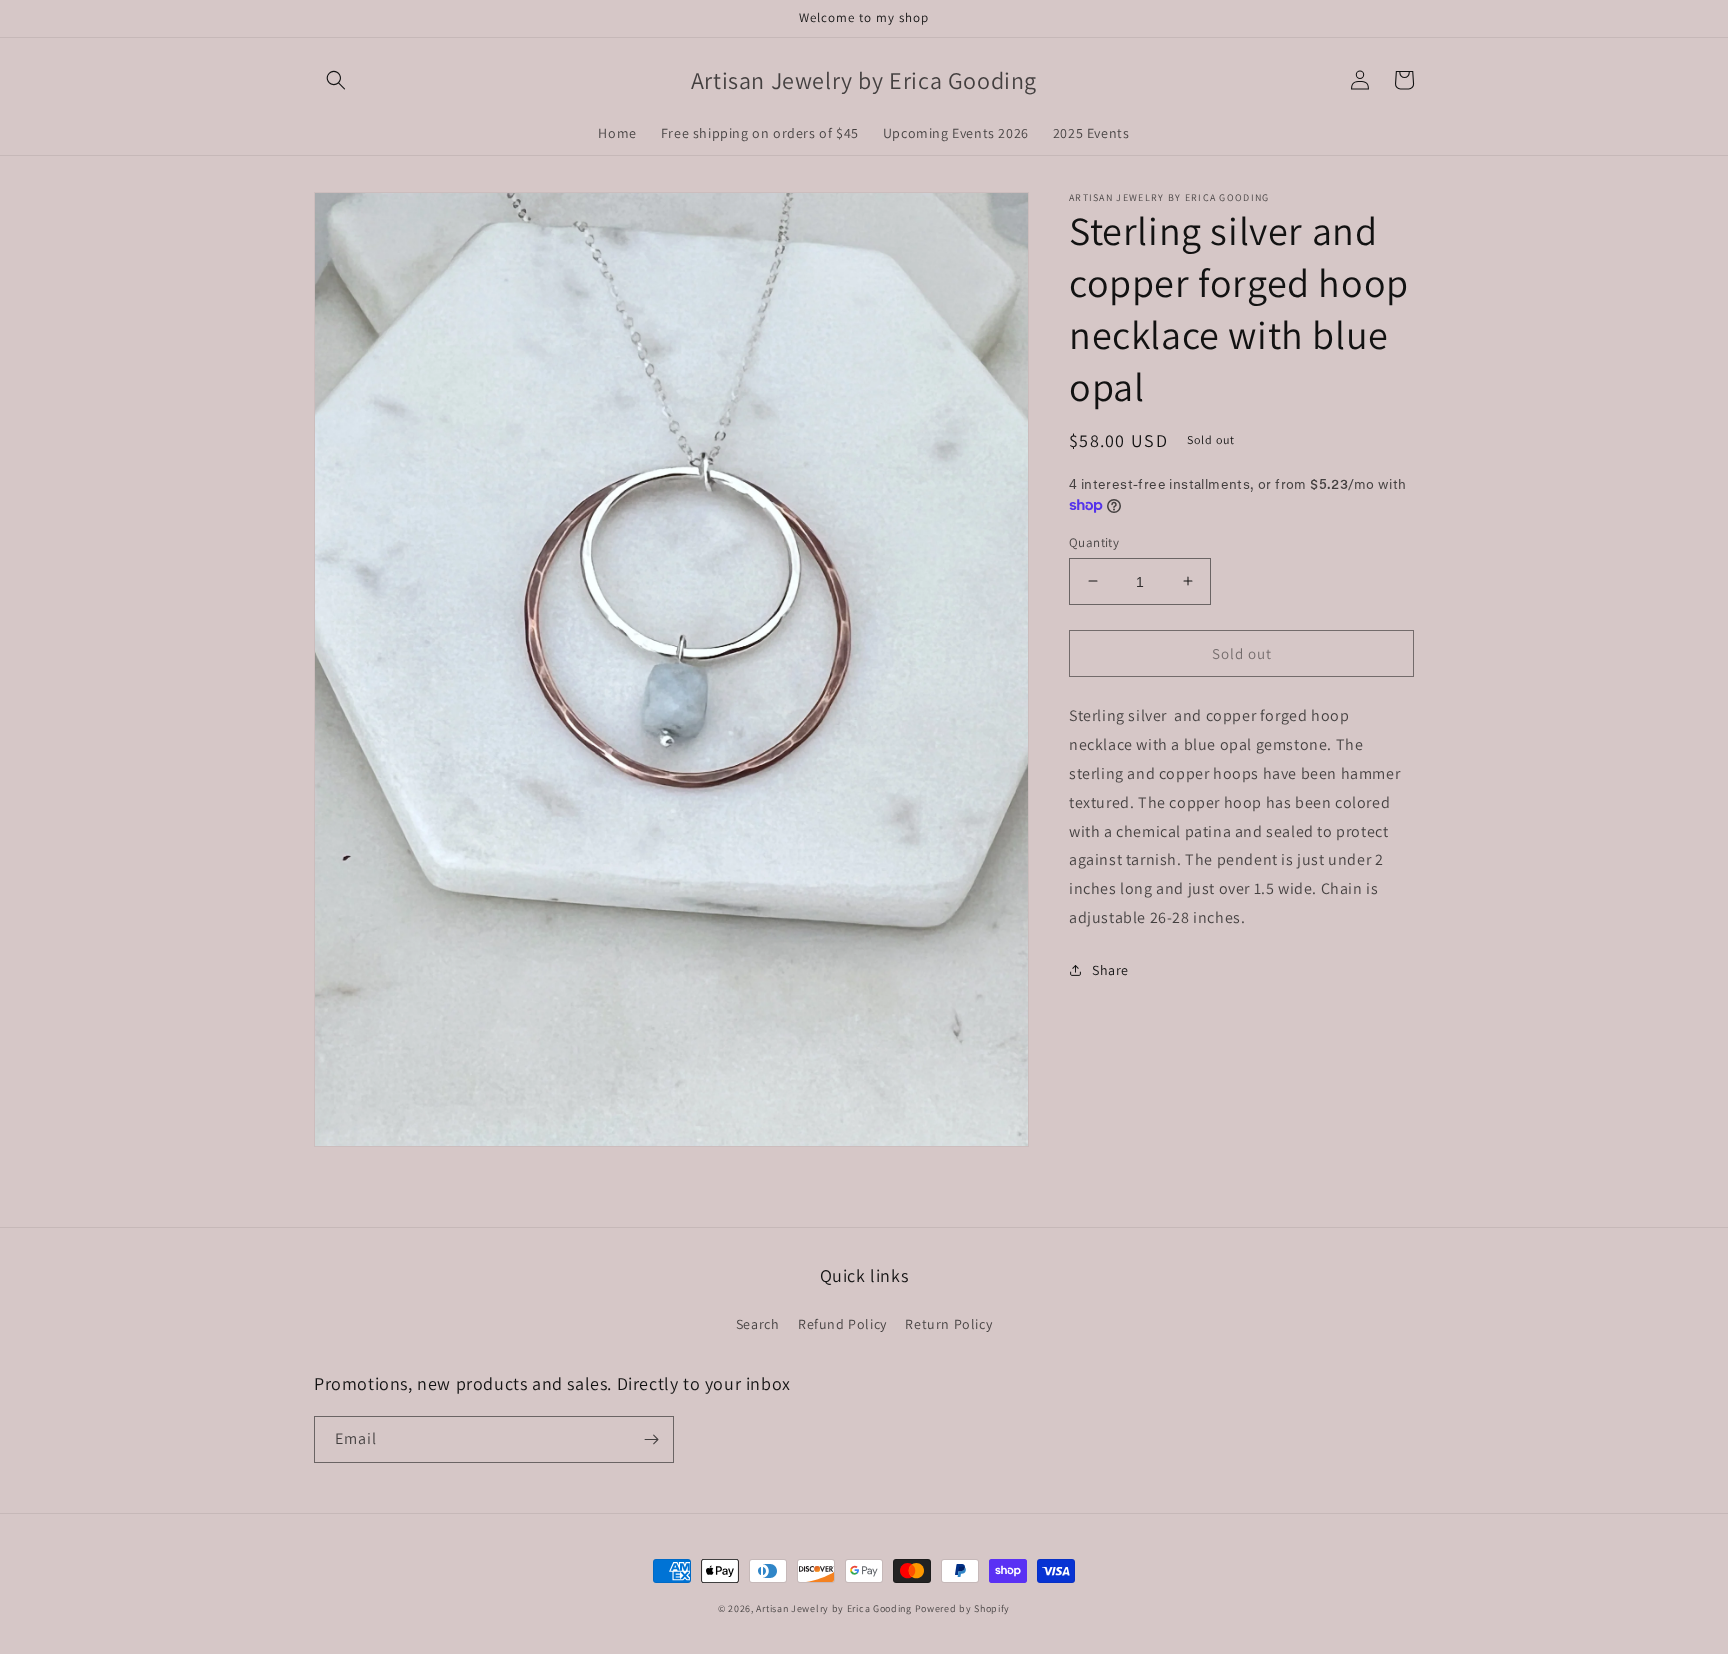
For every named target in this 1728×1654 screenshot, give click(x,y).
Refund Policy (842, 1324)
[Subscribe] (651, 1439)
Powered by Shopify (963, 1608)
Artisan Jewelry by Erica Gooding (833, 1608)
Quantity (1094, 541)
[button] (336, 80)
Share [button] (1110, 969)
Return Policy (948, 1324)
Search (758, 1324)
